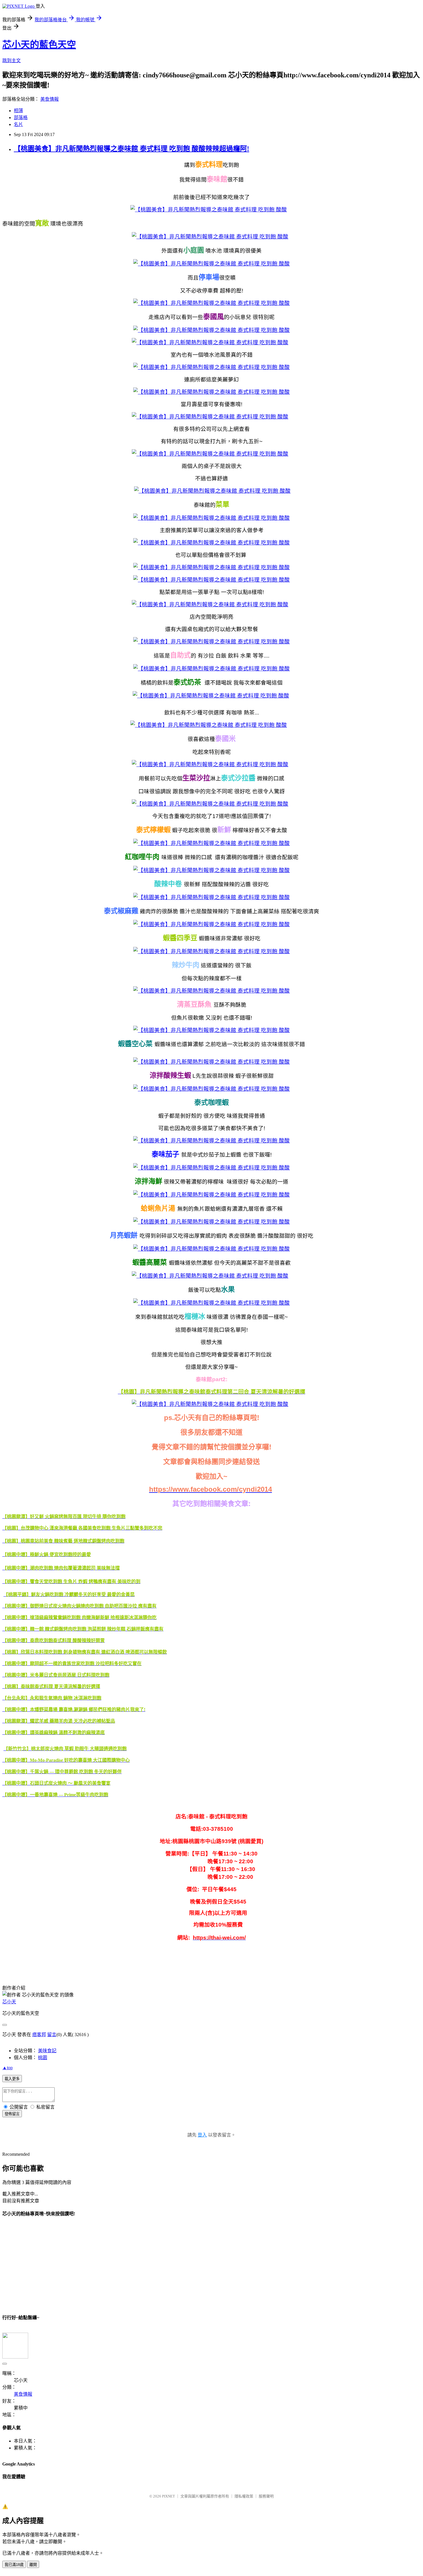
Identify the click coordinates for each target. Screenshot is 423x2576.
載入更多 (12, 2079)
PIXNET (168, 2496)
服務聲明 (266, 2496)
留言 (52, 2035)
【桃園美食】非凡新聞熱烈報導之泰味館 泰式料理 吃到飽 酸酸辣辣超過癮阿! (132, 149)
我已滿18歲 (14, 2565)
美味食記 (47, 2051)
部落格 (21, 117)
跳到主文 (12, 61)
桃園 (43, 2058)
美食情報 (49, 99)
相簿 (18, 111)
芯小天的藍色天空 (39, 45)
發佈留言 (12, 2114)
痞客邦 (39, 2035)
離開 (33, 2565)
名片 (18, 124)
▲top (7, 2068)
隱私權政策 (244, 2496)
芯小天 (9, 2002)
